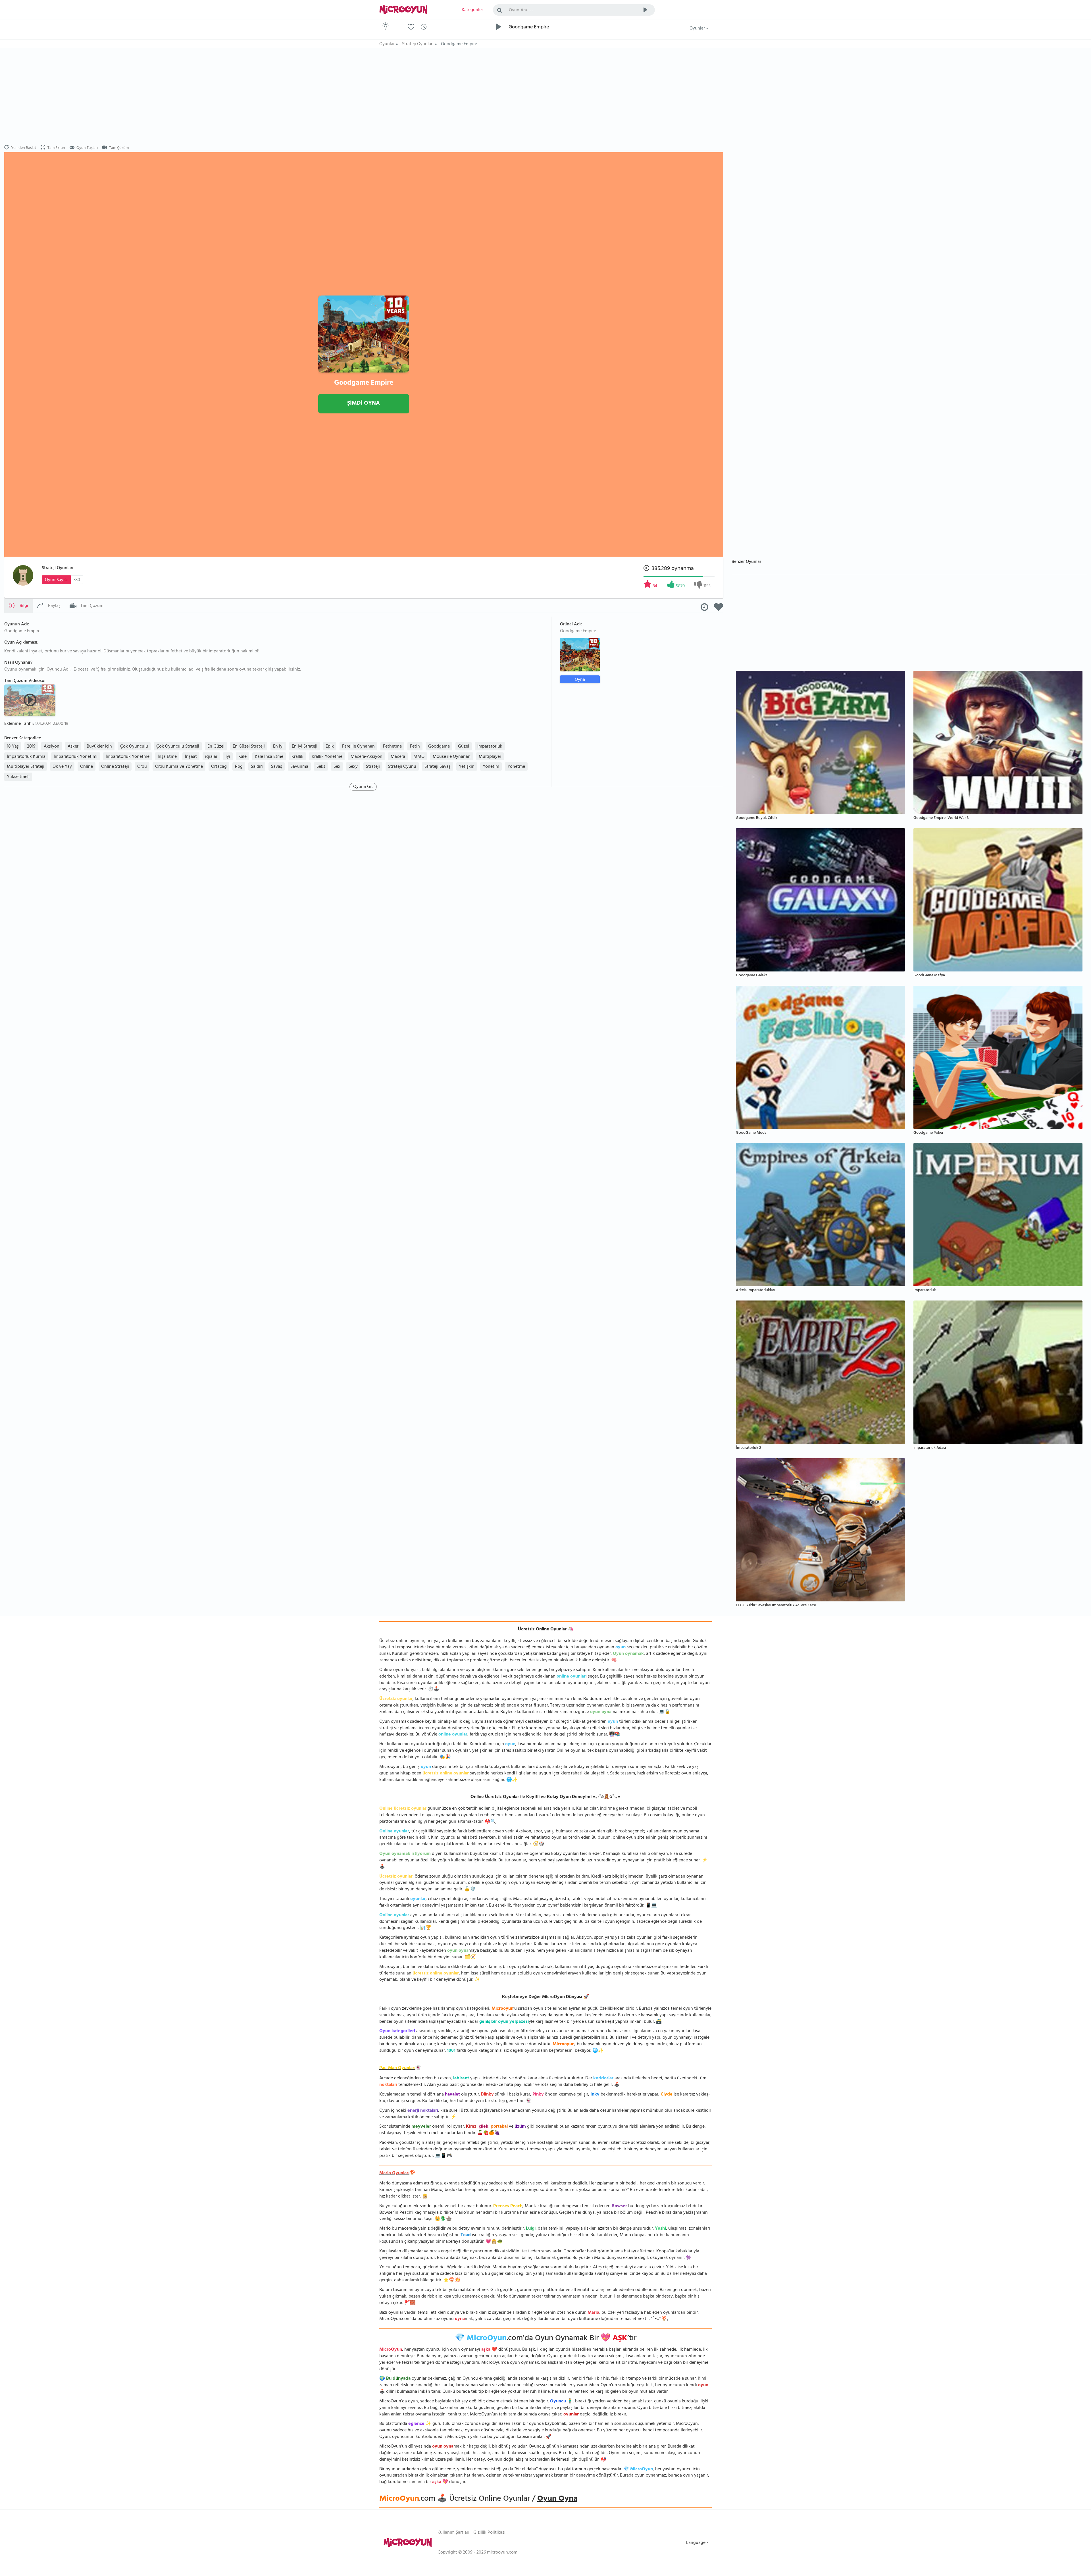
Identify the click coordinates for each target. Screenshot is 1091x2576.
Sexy (353, 767)
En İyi (278, 747)
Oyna (580, 680)
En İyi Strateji (305, 747)
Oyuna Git (363, 787)
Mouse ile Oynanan (452, 757)
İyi (228, 757)
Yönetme (516, 767)
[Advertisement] (364, 97)
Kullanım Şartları (453, 2533)
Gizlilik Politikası (489, 2533)
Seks (321, 767)
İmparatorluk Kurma (26, 757)
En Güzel (216, 747)
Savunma (299, 767)
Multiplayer (490, 757)
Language (696, 2543)
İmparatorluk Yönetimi (76, 757)
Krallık (297, 757)
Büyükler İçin (99, 747)
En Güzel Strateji (249, 747)
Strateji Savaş (438, 767)
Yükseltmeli (18, 777)
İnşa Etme (167, 757)
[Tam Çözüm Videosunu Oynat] (31, 700)
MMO (419, 757)
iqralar (211, 757)
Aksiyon (52, 747)
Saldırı (257, 767)
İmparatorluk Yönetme (128, 757)
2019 (31, 747)
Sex (337, 767)
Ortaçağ (219, 767)
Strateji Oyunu (402, 767)
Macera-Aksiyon (367, 757)
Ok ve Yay (62, 767)
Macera (398, 757)
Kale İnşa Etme (269, 757)
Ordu (142, 767)
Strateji (373, 767)
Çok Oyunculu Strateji (178, 747)
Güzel (464, 747)
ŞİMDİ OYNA (364, 404)
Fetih (415, 747)
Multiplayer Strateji (26, 767)
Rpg (239, 767)
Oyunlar (698, 29)
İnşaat (191, 757)
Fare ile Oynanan (358, 747)
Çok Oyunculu (134, 747)
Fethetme (392, 747)
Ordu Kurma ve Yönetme (179, 767)
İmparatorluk (490, 747)
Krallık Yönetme (327, 757)
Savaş (277, 767)
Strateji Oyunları (58, 568)
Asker (73, 747)
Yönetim (491, 767)
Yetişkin (467, 767)
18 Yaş (13, 747)
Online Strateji (115, 767)
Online (87, 767)
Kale (242, 757)
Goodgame (439, 747)
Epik (330, 747)
